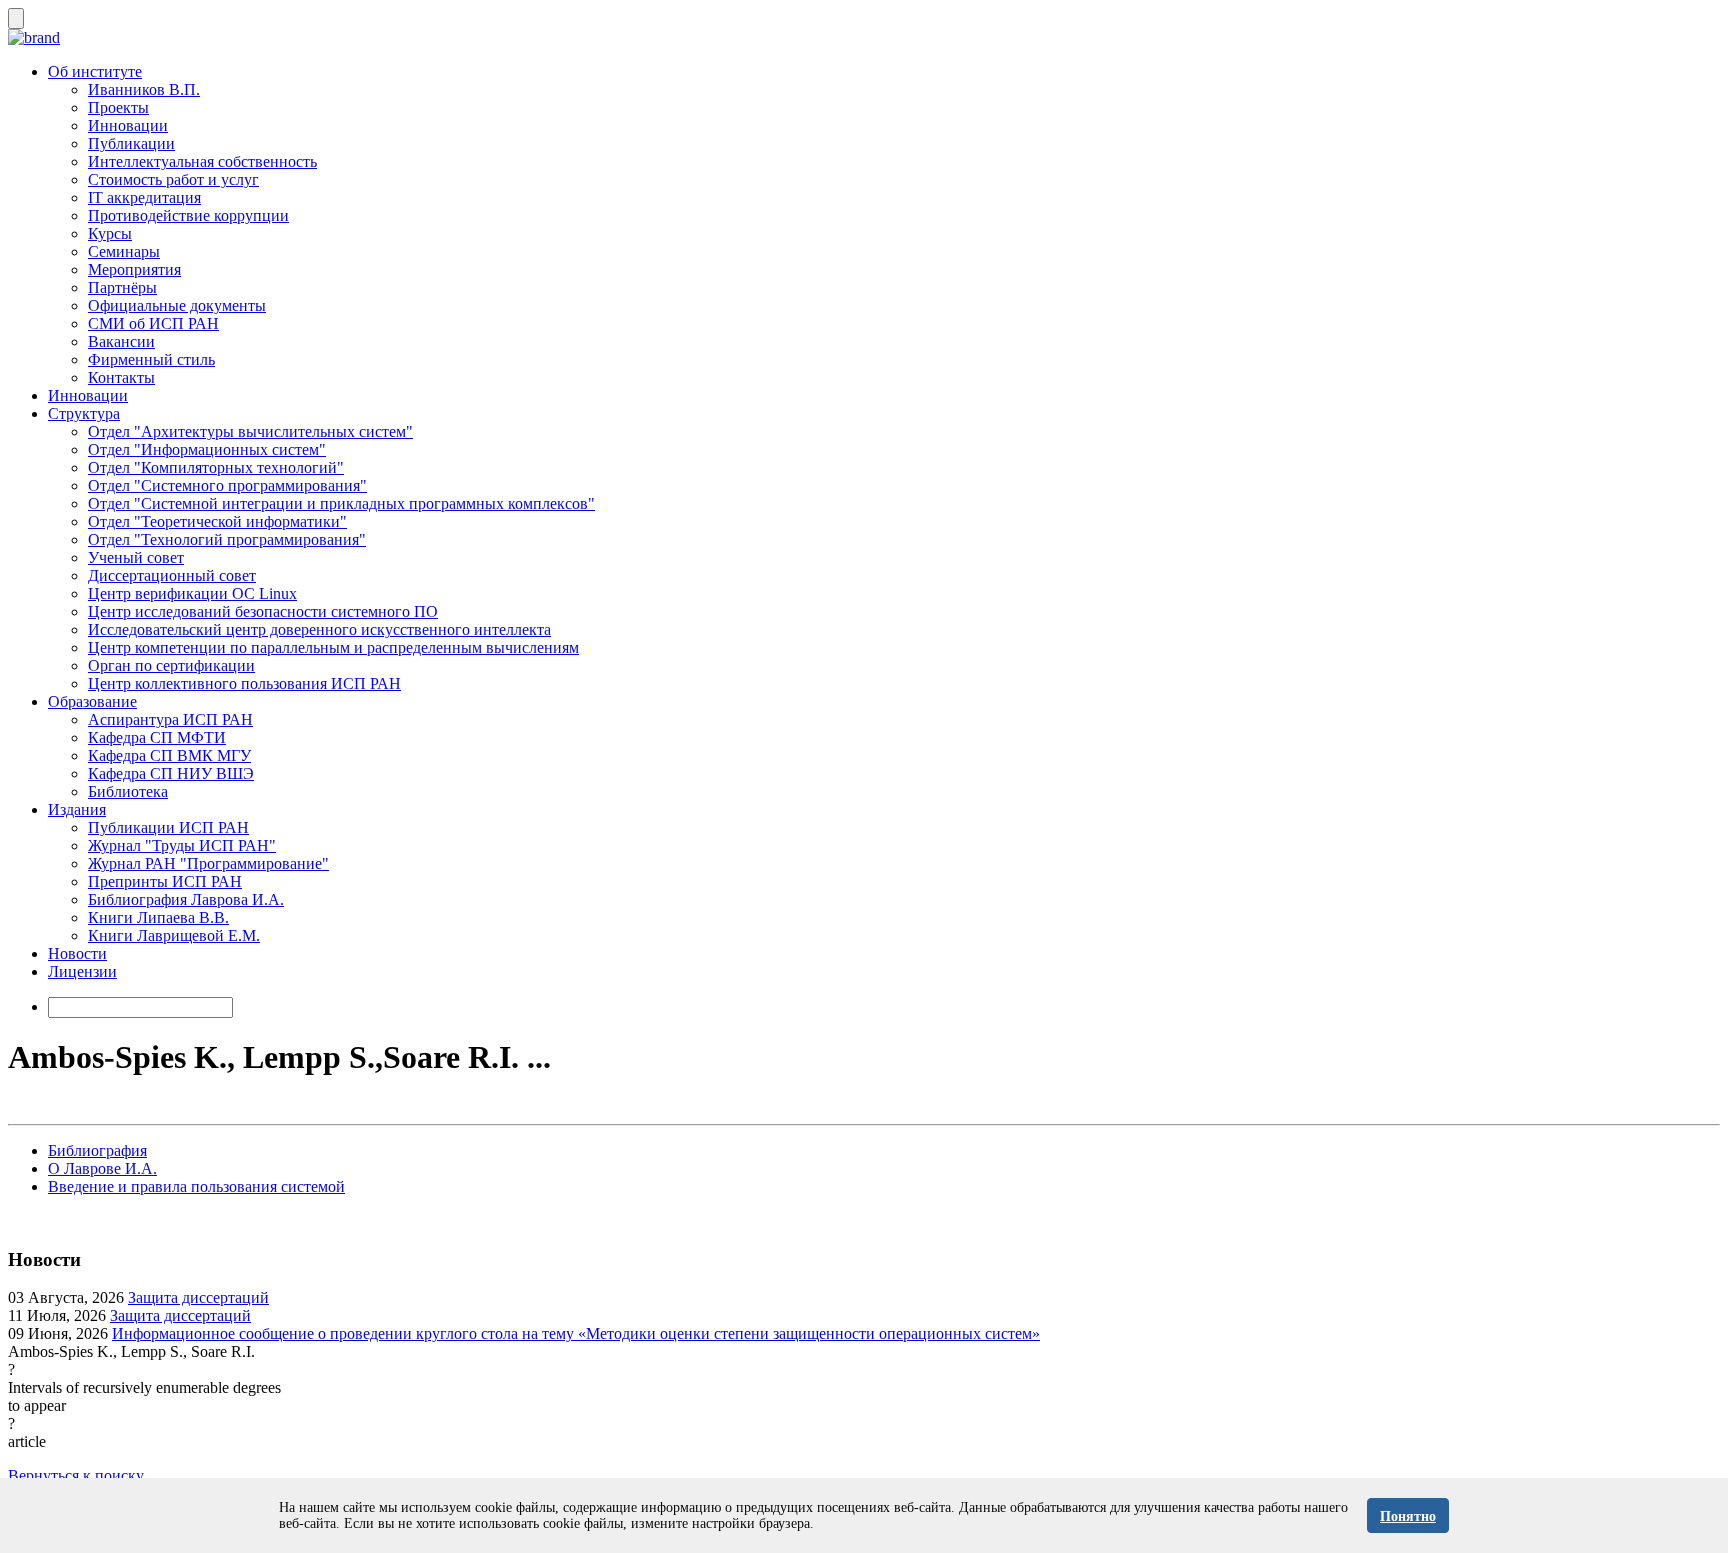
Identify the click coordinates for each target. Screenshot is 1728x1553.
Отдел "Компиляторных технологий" (216, 467)
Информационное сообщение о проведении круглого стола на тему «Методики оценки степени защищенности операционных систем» (576, 1333)
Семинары (124, 251)
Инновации (128, 125)
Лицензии (82, 971)
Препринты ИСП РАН (165, 881)
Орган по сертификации (171, 665)
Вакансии (121, 341)
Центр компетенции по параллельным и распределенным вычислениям (333, 647)
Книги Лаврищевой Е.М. (174, 935)
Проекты (118, 107)
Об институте (95, 71)
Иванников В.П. (144, 89)
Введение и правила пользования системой (196, 1186)
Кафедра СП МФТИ (157, 737)
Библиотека (128, 791)
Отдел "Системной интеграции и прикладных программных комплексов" (341, 503)
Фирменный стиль (151, 359)
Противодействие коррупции (188, 215)
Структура (84, 413)
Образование (92, 701)
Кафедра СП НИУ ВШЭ (171, 773)
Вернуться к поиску (76, 1475)
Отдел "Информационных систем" (207, 449)
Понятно (1408, 1516)
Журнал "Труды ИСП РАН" (182, 845)
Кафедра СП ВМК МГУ (169, 755)
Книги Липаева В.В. (158, 917)
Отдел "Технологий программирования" (227, 539)
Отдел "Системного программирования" (227, 485)
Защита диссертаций (198, 1297)
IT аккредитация (144, 197)
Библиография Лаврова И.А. (186, 899)
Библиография (97, 1150)
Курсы (110, 233)
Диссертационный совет (172, 575)
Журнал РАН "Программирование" (208, 863)
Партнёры (122, 287)
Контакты (121, 377)
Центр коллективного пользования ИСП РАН (244, 683)
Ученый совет (136, 557)
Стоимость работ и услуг (173, 179)
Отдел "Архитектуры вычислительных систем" (250, 431)
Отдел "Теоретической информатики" (217, 521)
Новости (77, 953)
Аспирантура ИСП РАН (170, 719)
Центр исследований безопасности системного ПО (263, 611)
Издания (77, 809)
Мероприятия (134, 269)
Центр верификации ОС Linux (192, 593)
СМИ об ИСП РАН (153, 323)
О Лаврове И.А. (102, 1168)
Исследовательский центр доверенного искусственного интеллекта (319, 629)
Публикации (131, 143)
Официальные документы (177, 305)
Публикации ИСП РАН (168, 827)
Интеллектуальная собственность (202, 161)
